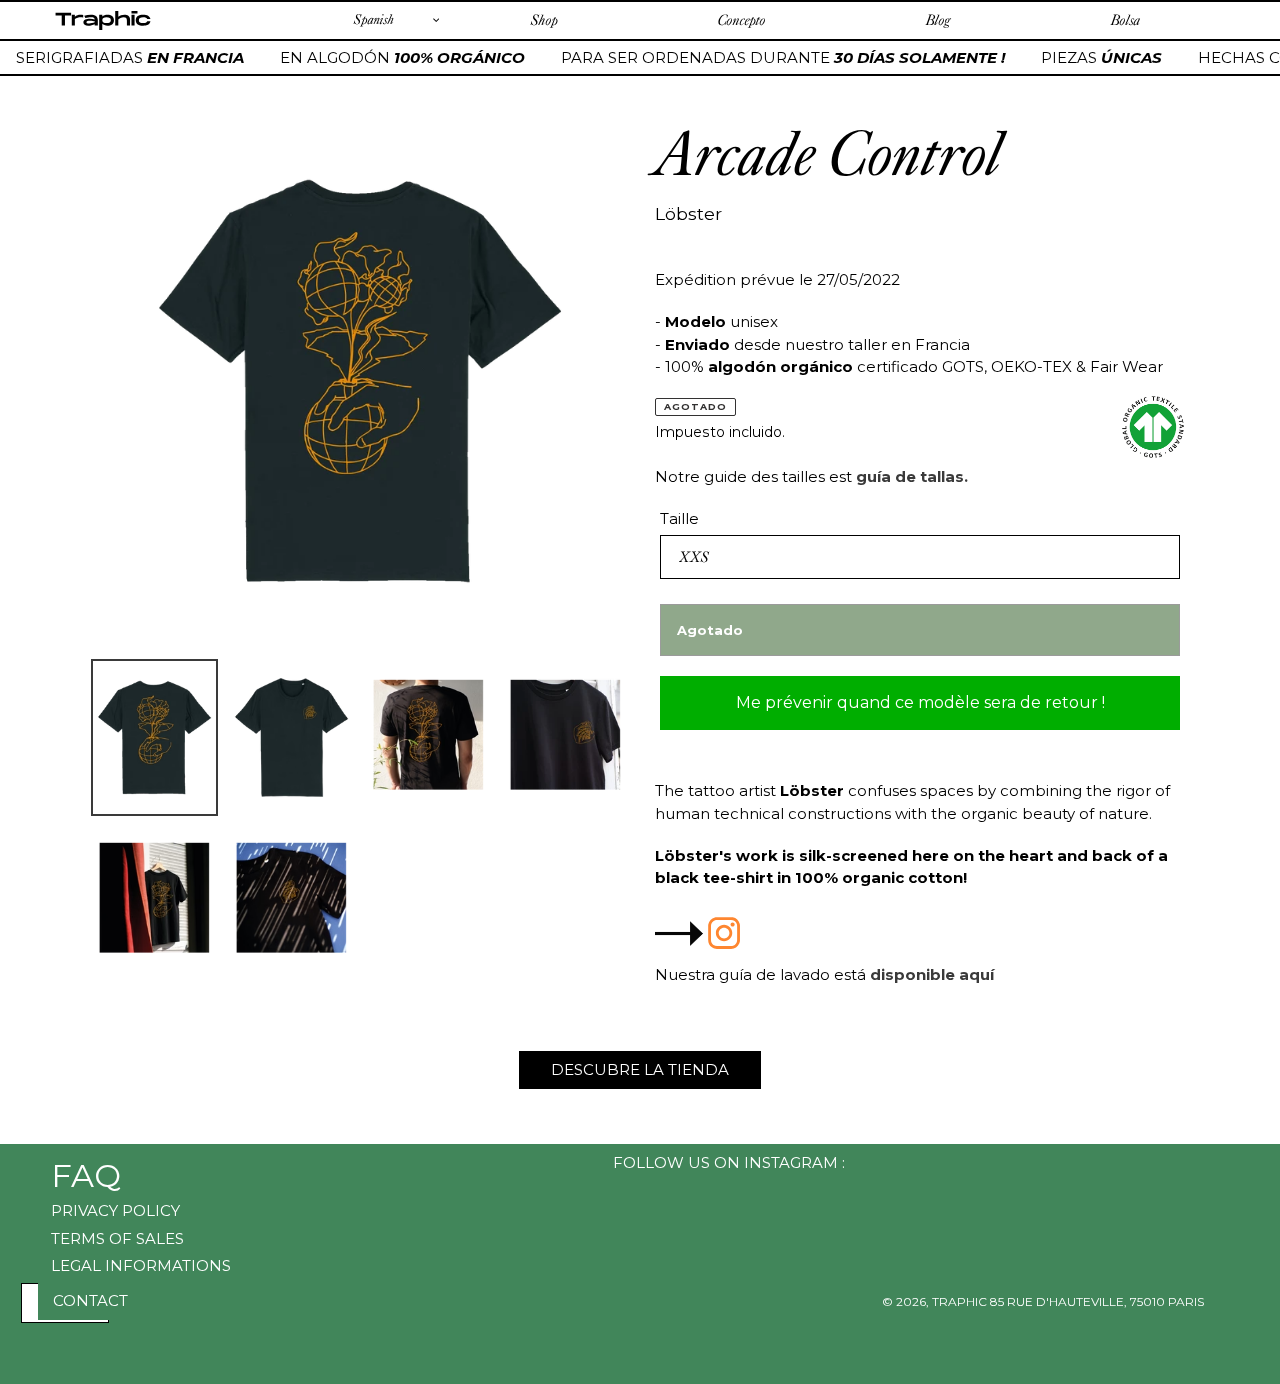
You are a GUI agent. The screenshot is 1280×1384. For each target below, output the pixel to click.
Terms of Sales (117, 1238)
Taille (679, 518)
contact (90, 1300)
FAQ (86, 1175)
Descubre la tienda (640, 1069)
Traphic (102, 29)
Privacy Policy (115, 1210)
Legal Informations (141, 1265)
